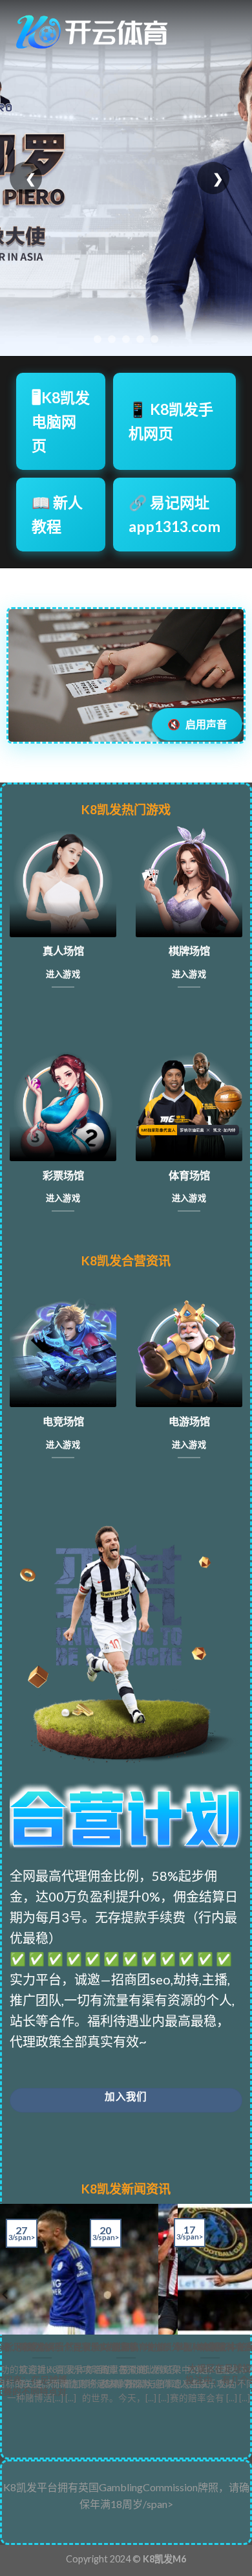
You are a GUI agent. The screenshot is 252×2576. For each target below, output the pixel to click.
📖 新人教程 (57, 514)
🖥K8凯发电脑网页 (61, 421)
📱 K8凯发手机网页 (171, 421)
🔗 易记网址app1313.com (174, 514)
